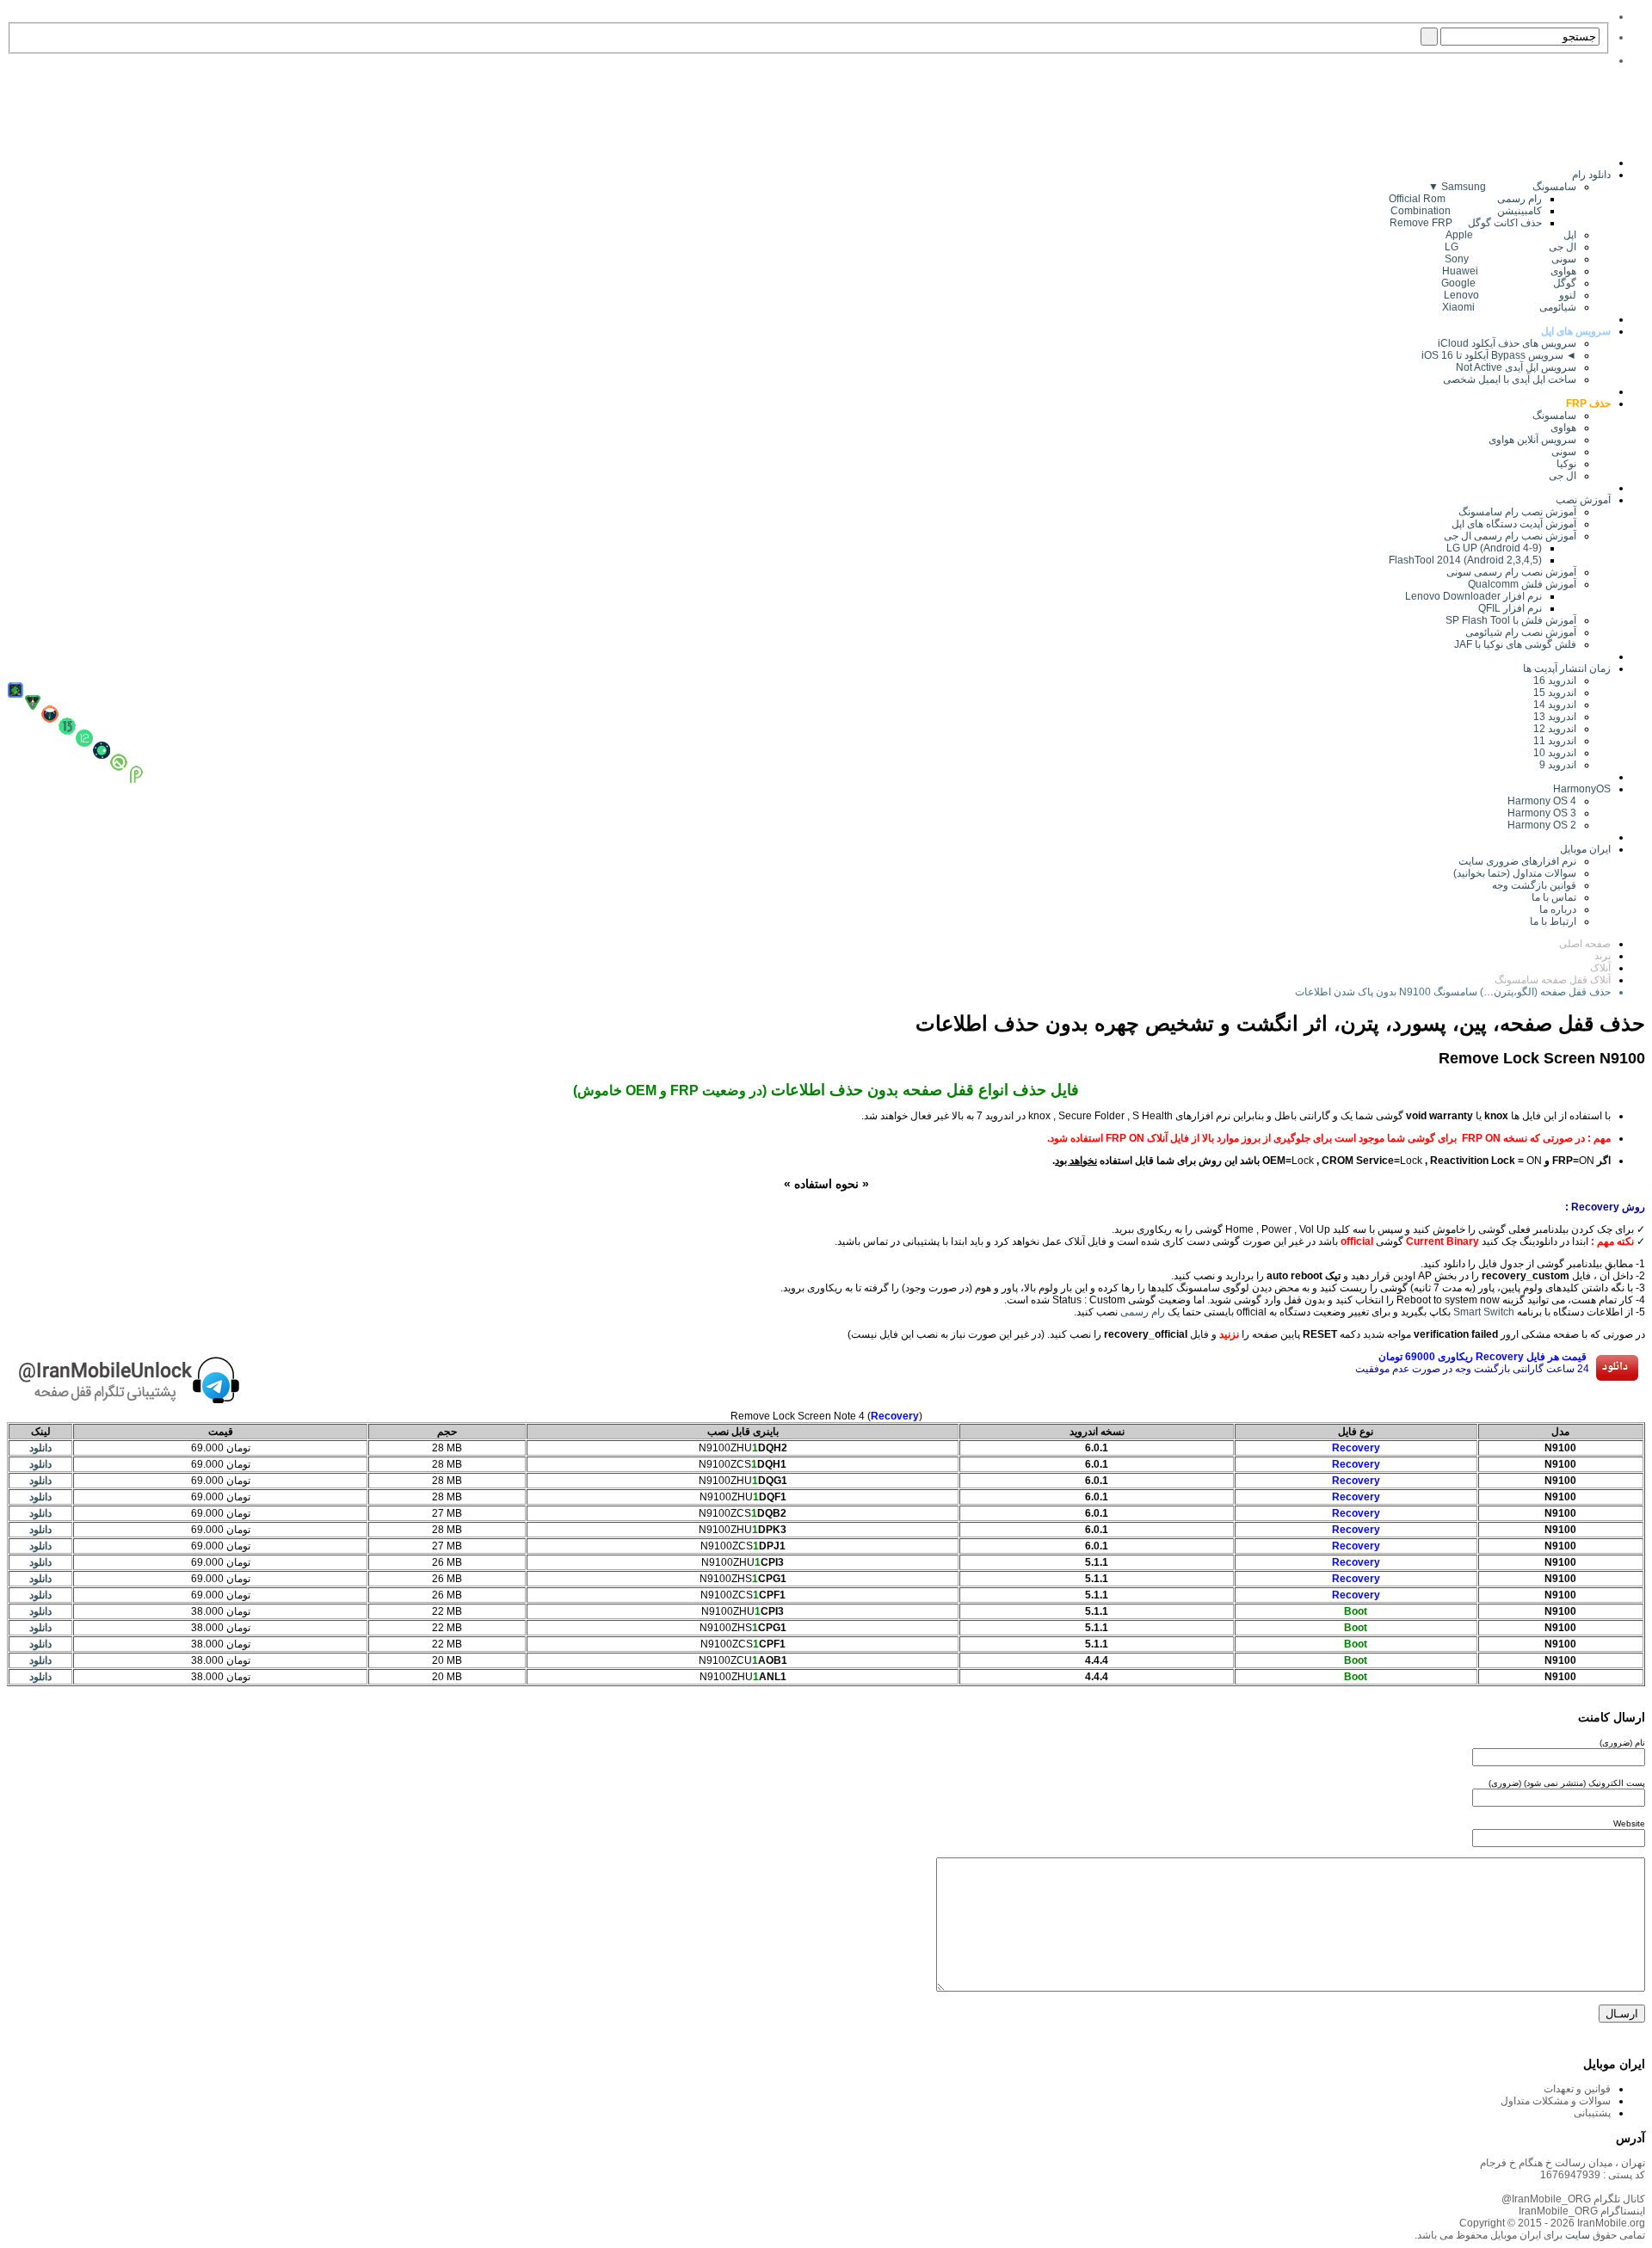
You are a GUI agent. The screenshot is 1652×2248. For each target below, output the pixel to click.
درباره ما (1558, 909)
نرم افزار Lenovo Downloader (1473, 596)
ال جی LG (1510, 247)
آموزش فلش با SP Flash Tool (1511, 620)
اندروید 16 (1555, 681)
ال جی (1563, 476)
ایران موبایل (1585, 849)
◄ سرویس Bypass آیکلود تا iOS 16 (1499, 355)
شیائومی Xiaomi (1509, 307)
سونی (1564, 452)
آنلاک (1600, 968)
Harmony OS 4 (1542, 801)
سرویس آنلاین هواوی (1532, 440)
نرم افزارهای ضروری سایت (1517, 861)
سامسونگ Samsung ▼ (1502, 187)
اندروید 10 (1555, 753)
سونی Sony (1510, 259)
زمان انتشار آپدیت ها (1567, 668)
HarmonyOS (1582, 789)
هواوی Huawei (1509, 271)
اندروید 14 (1555, 705)
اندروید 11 (1551, 741)
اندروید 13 (1555, 717)
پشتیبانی (1592, 2113)
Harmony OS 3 (1542, 813)
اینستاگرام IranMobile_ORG (1582, 2211)
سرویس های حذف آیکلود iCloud (1507, 343)
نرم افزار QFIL (1510, 608)
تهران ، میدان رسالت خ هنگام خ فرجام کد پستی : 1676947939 (1563, 2169)
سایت (1576, 2235)
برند (1603, 956)
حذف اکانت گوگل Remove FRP (1466, 223)
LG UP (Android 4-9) (1494, 548)
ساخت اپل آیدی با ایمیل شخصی (1510, 379)
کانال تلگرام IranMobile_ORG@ (1573, 2199)
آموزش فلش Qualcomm (1522, 584)
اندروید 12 (1552, 729)
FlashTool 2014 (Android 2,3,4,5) (1465, 560)
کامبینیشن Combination (1466, 211)
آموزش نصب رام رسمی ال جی (1510, 536)
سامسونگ (1554, 416)
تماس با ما (1554, 897)
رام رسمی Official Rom (1465, 199)
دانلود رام (1591, 175)
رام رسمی (1143, 1312)
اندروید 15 (1555, 693)
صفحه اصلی (1585, 944)
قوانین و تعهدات (1577, 2089)
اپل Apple (1511, 235)
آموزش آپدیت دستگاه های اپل (1514, 524)
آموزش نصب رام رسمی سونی (1511, 572)
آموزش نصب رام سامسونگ (1517, 512)
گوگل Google (1509, 283)
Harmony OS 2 (1542, 825)
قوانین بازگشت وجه (1534, 885)
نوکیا (1566, 464)
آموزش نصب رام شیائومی (1521, 632)
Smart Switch (1484, 1312)
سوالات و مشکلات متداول (1556, 2101)
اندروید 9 (1558, 765)
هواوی (1563, 428)
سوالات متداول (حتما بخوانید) (1515, 873)
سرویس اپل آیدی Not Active (1516, 367)
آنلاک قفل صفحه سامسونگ (1553, 980)
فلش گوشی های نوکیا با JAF (1515, 644)
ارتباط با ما (1553, 921)
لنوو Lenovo (1510, 295)
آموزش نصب (1583, 500)
